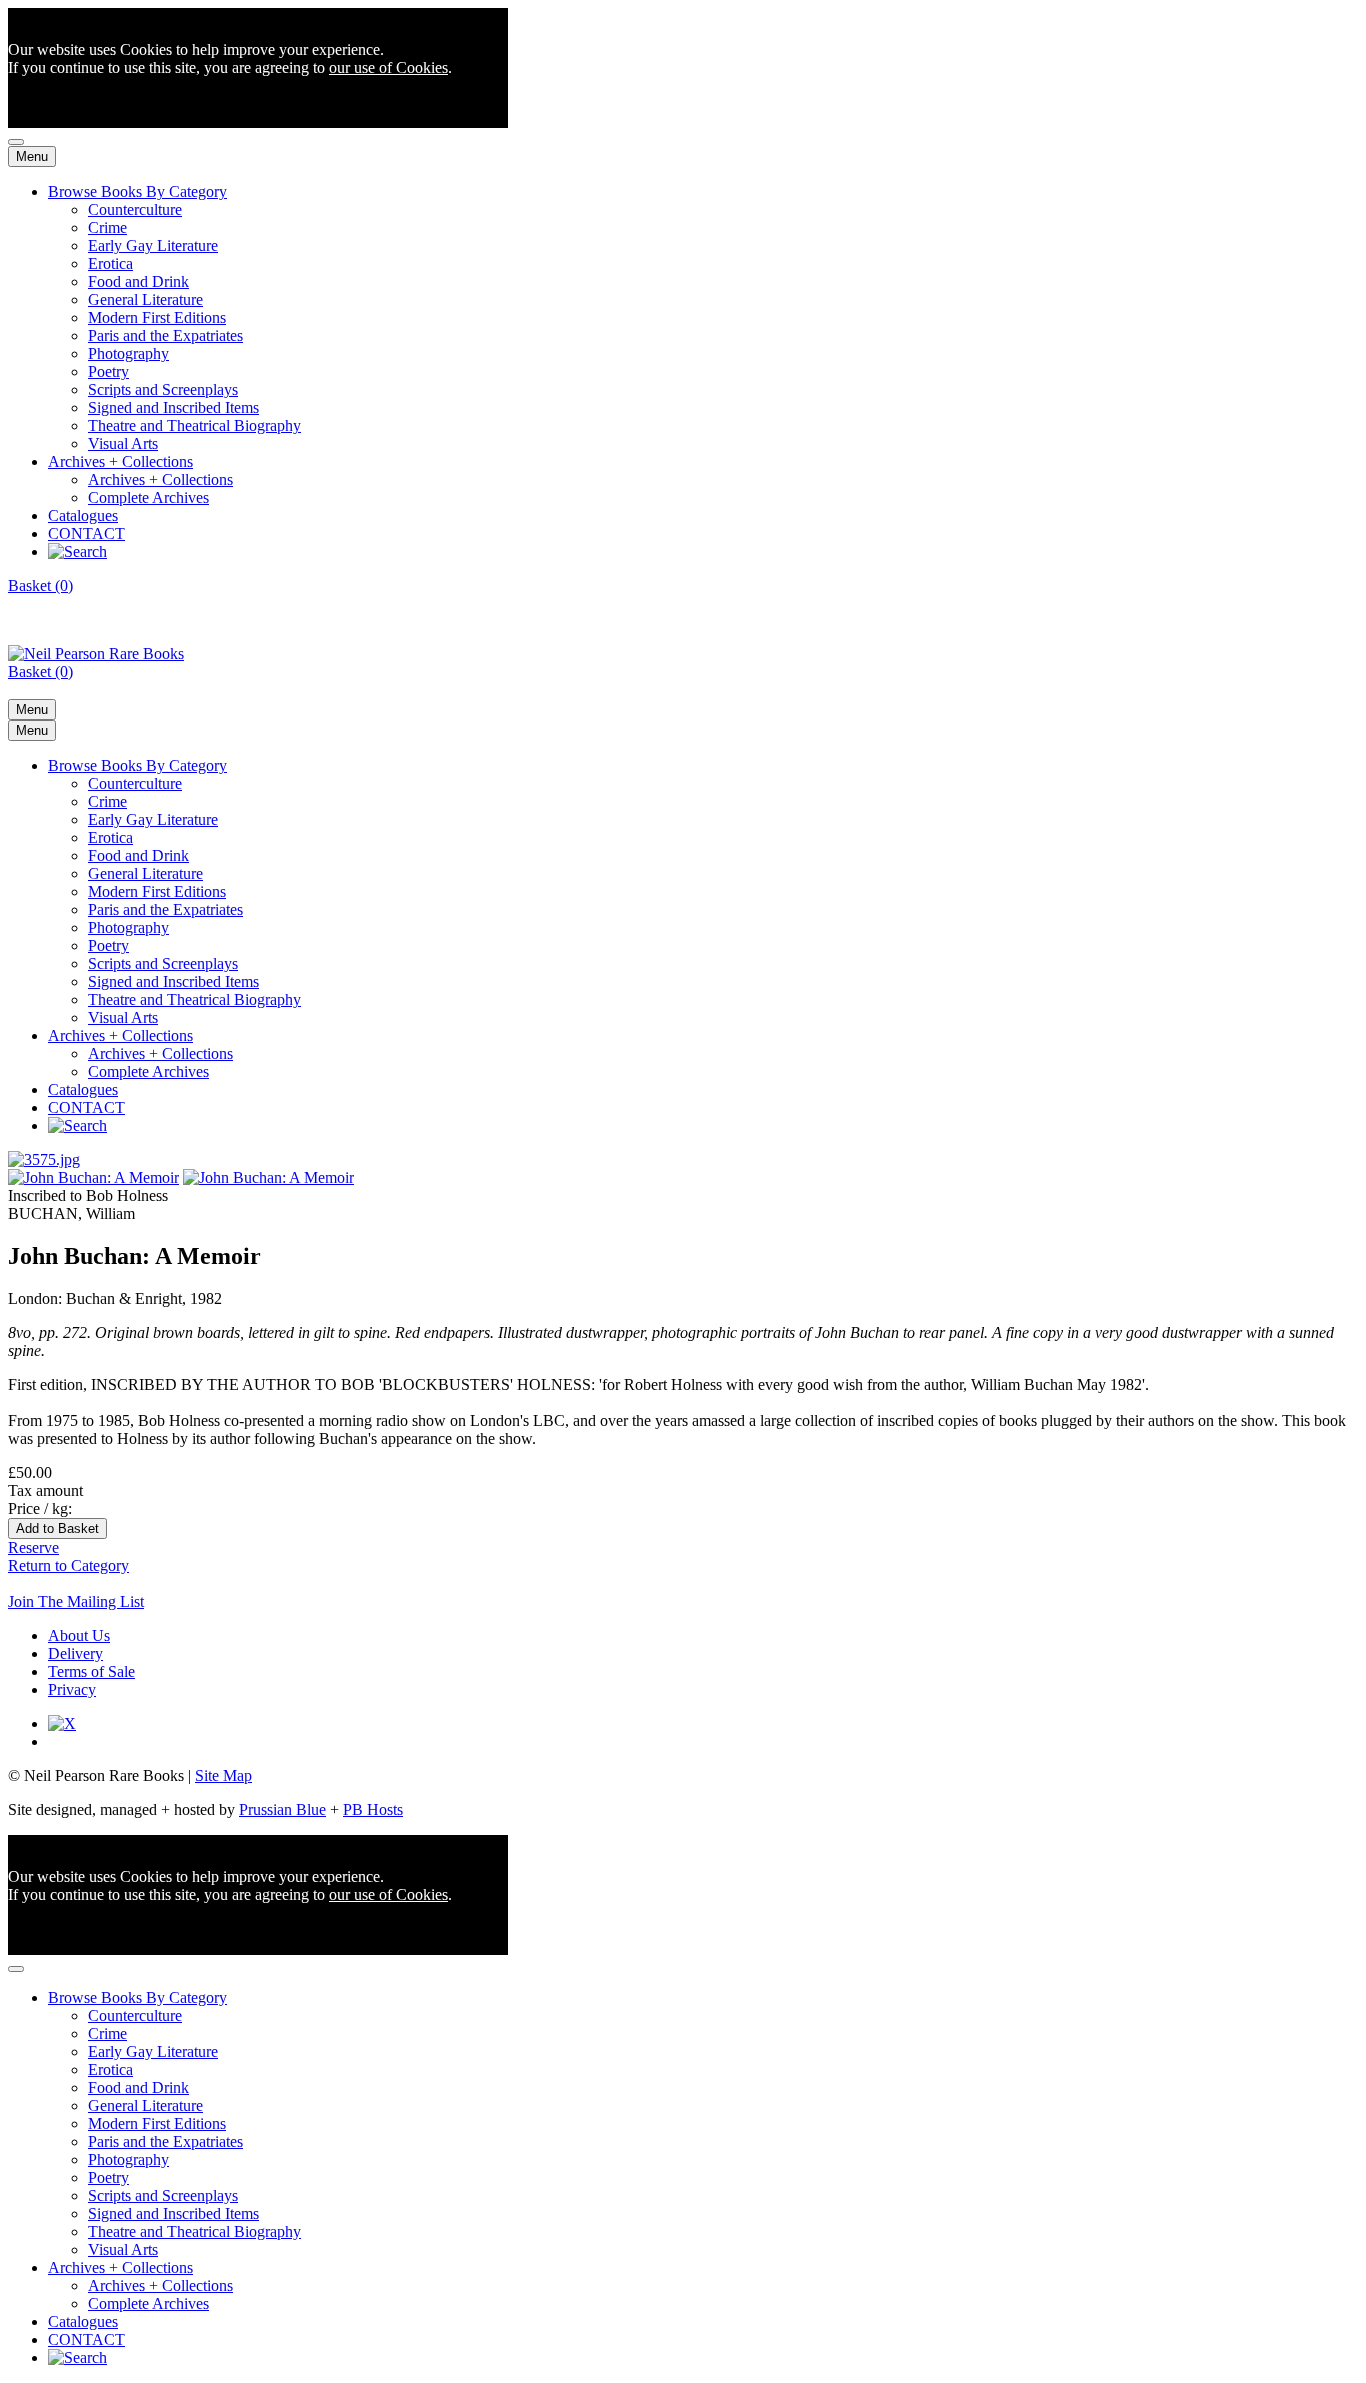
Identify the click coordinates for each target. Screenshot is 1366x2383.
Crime (107, 227)
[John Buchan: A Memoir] (44, 1159)
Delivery (75, 1653)
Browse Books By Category (137, 191)
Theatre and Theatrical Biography (194, 425)
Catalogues (83, 515)
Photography (128, 353)
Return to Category (68, 1565)
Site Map (223, 1775)
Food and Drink (138, 281)
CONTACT (86, 533)
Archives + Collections (120, 461)
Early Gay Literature (153, 245)
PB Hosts (373, 1809)
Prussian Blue (282, 1809)
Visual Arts (123, 443)
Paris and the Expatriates (165, 335)
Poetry (108, 371)
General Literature (145, 299)
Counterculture (135, 209)
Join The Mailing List (76, 1601)
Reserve (33, 1547)
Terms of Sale (91, 1671)
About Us (79, 1635)
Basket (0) (40, 585)
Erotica (110, 263)
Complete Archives (148, 497)
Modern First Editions (157, 317)
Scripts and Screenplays (163, 389)
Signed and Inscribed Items (173, 407)
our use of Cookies (388, 67)
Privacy (72, 1689)
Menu (32, 156)
